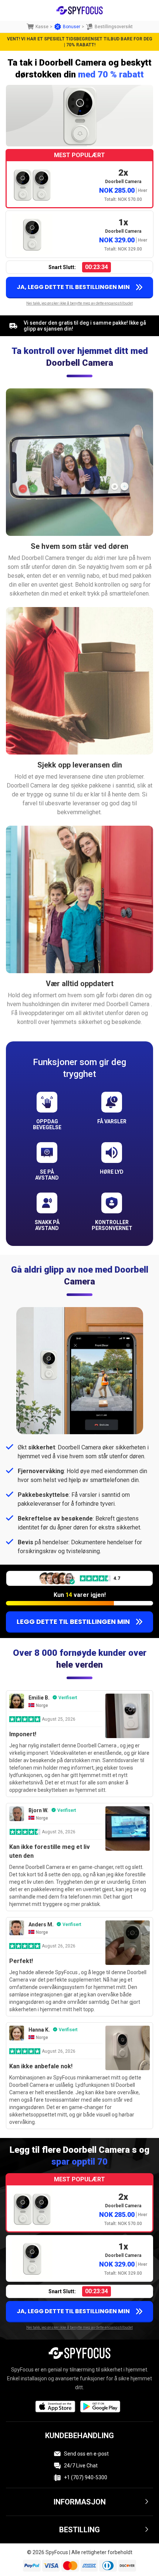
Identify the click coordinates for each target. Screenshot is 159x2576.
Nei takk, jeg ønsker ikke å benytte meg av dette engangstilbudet (79, 303)
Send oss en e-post (86, 2454)
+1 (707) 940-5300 (86, 2477)
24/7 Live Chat (81, 2466)
